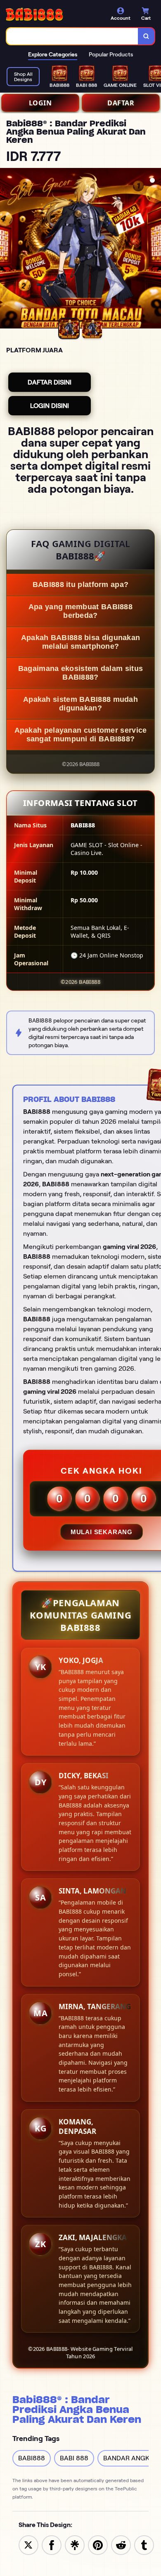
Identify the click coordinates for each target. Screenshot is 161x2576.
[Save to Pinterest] (98, 2545)
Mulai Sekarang (102, 1532)
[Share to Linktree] (75, 2545)
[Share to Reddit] (121, 2545)
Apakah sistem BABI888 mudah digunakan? (80, 704)
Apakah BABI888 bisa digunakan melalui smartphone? (81, 642)
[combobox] (72, 36)
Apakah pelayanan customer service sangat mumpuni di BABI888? (81, 735)
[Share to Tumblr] (144, 2545)
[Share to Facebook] (52, 2545)
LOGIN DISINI (50, 406)
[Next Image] (154, 249)
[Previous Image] (7, 249)
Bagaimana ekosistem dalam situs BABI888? (80, 673)
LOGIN (40, 103)
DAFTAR (121, 103)
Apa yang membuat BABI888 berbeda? (80, 611)
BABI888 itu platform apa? (81, 585)
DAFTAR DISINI (50, 382)
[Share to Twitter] (28, 2545)
